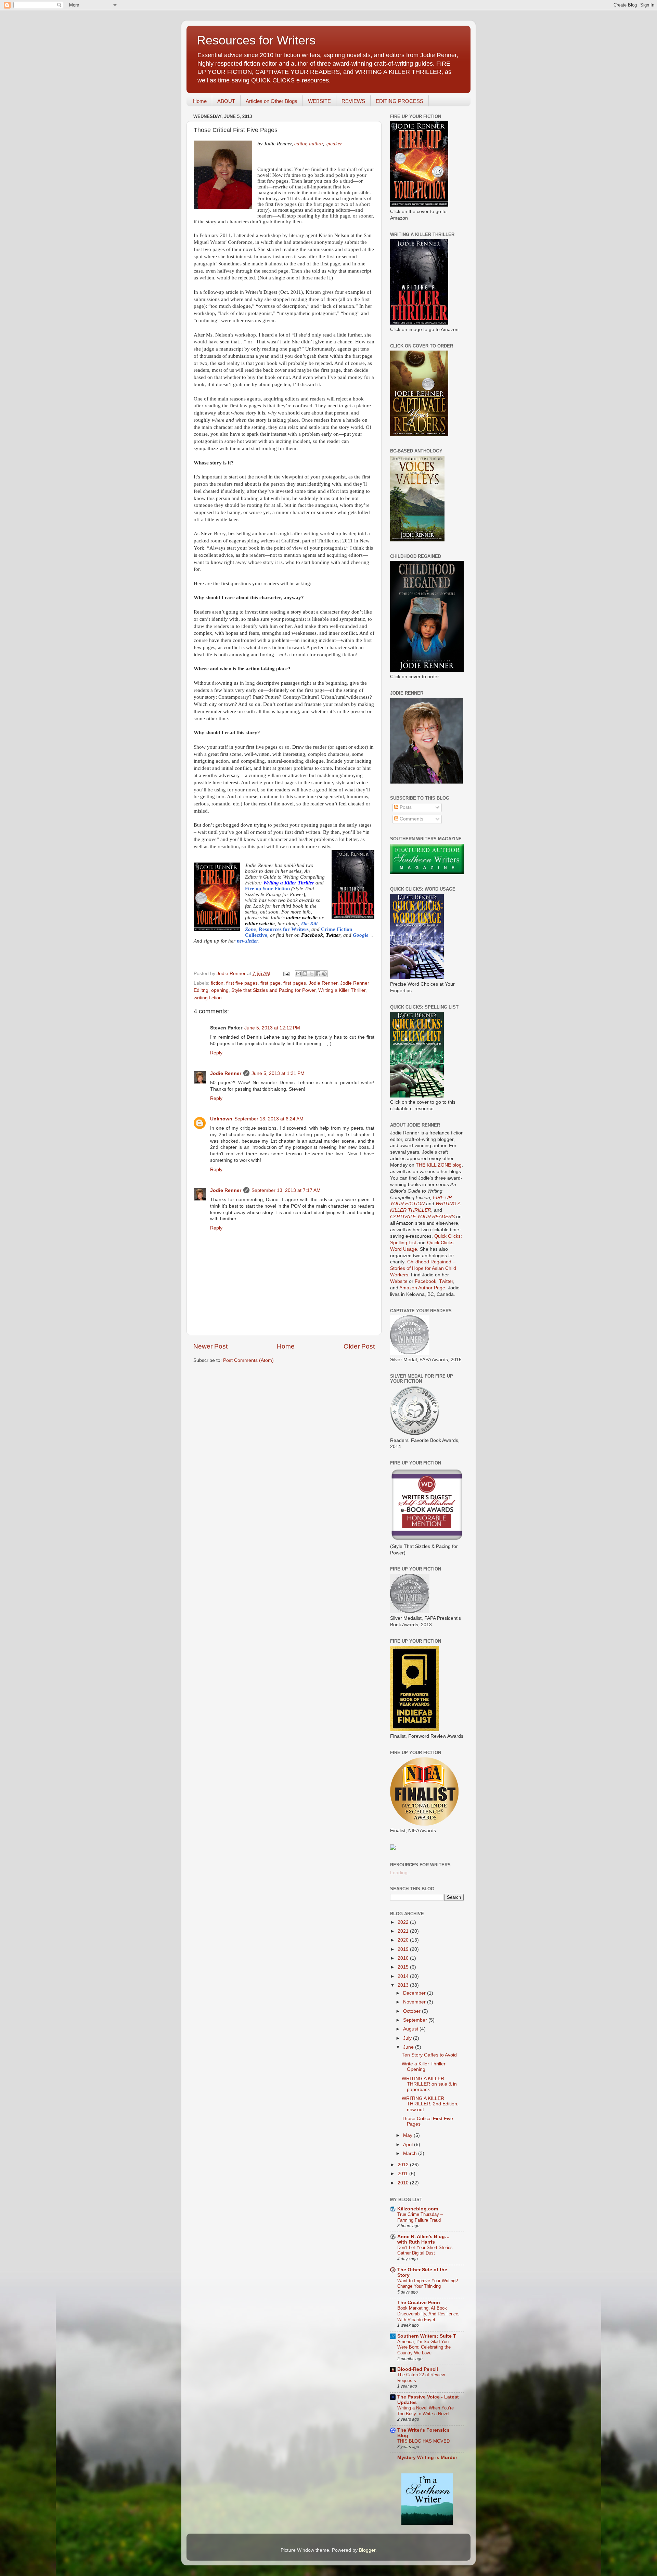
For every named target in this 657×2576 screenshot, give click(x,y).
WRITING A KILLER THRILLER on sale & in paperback (429, 2084)
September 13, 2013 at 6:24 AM (269, 1119)
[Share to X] (311, 974)
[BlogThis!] (305, 974)
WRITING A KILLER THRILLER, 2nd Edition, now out (430, 2104)
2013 (404, 1985)
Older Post (359, 1346)
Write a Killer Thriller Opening (424, 2067)
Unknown (221, 1119)
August (411, 2029)
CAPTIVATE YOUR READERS (422, 1217)
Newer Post (210, 1346)
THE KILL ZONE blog (439, 1165)
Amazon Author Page (422, 1288)
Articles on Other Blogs (272, 101)
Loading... (401, 1873)
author (316, 143)
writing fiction (208, 998)
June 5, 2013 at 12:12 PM (272, 1028)
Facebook (426, 1281)
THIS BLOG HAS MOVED (423, 2441)
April (409, 2145)
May (408, 2135)
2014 (404, 1976)
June (409, 2047)
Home (200, 101)
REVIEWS (353, 101)
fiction (217, 983)
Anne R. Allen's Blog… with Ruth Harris (423, 2239)
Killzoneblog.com (418, 2209)
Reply (216, 1053)
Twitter (446, 1281)
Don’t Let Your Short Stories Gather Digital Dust (425, 2250)
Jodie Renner (323, 983)
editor (300, 143)
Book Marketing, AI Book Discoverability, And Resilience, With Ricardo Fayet (428, 2314)
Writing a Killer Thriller (342, 990)
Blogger (367, 2550)
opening (220, 990)
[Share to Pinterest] (324, 974)
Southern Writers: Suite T (427, 2336)
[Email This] (298, 974)
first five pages (242, 983)
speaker (334, 143)
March (411, 2153)
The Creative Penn (419, 2303)
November (415, 2002)
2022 (404, 1922)
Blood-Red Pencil (418, 2369)
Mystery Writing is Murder (427, 2457)
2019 (404, 1949)
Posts (405, 807)
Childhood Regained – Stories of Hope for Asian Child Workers (423, 1268)
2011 (403, 2174)
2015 (404, 1967)
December (415, 1993)
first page (270, 983)
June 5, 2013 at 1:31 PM (278, 1073)
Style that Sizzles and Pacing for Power (273, 990)
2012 (404, 2165)
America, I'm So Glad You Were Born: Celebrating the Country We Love (424, 2347)
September (416, 2020)
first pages (295, 983)
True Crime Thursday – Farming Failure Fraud (420, 2217)
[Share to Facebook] (318, 974)
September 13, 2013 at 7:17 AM (286, 1190)
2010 (404, 2183)
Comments (411, 819)
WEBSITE (319, 101)
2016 (404, 1958)
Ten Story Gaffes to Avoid (429, 2055)
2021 (404, 1931)
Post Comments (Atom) (248, 1360)
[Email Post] (286, 974)
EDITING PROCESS (400, 101)
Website (399, 1281)
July (408, 2038)
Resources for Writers (256, 40)
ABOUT (226, 101)
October (413, 2011)
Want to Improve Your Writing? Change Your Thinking (428, 2284)
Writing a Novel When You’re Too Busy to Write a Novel (426, 2411)
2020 (404, 1940)
